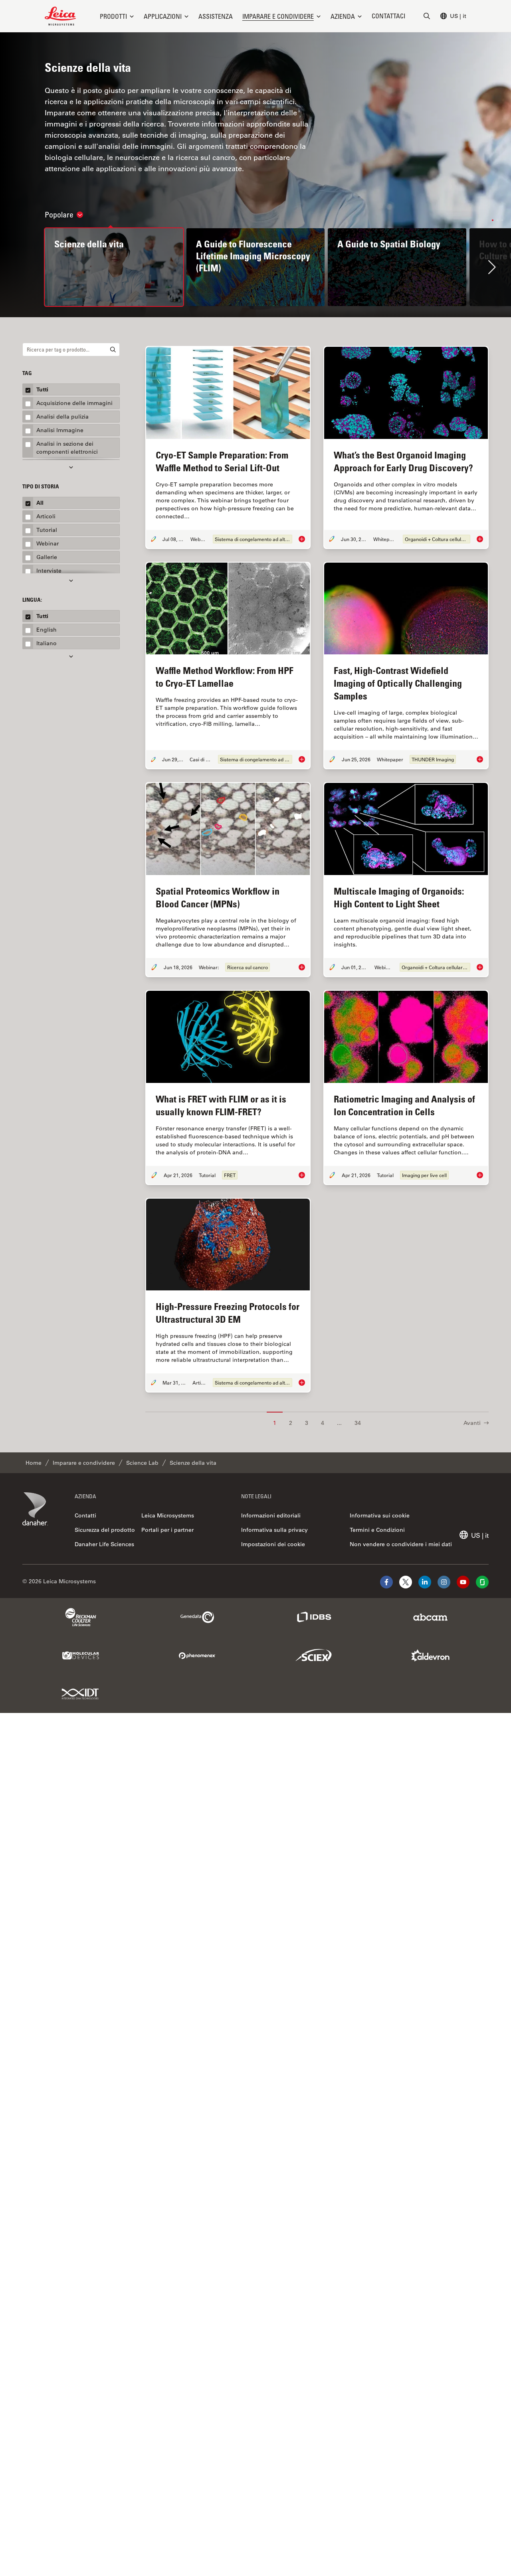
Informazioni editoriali (271, 1515)
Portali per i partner (167, 1530)
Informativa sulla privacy (274, 1530)
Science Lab (142, 1463)
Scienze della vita (193, 1463)
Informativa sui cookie (380, 1515)
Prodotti (113, 16)
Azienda (343, 16)
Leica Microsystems (168, 1515)
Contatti (85, 1515)
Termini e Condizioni (377, 1530)
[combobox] (71, 350)
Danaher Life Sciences (104, 1544)
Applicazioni (163, 16)
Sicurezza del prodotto (105, 1530)
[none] (117, 16)
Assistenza (216, 16)
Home (34, 1463)
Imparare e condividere (278, 16)
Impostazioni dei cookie (273, 1544)
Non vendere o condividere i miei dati (401, 1544)
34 (358, 1423)
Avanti (472, 1423)
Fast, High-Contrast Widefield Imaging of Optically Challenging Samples (398, 683)
